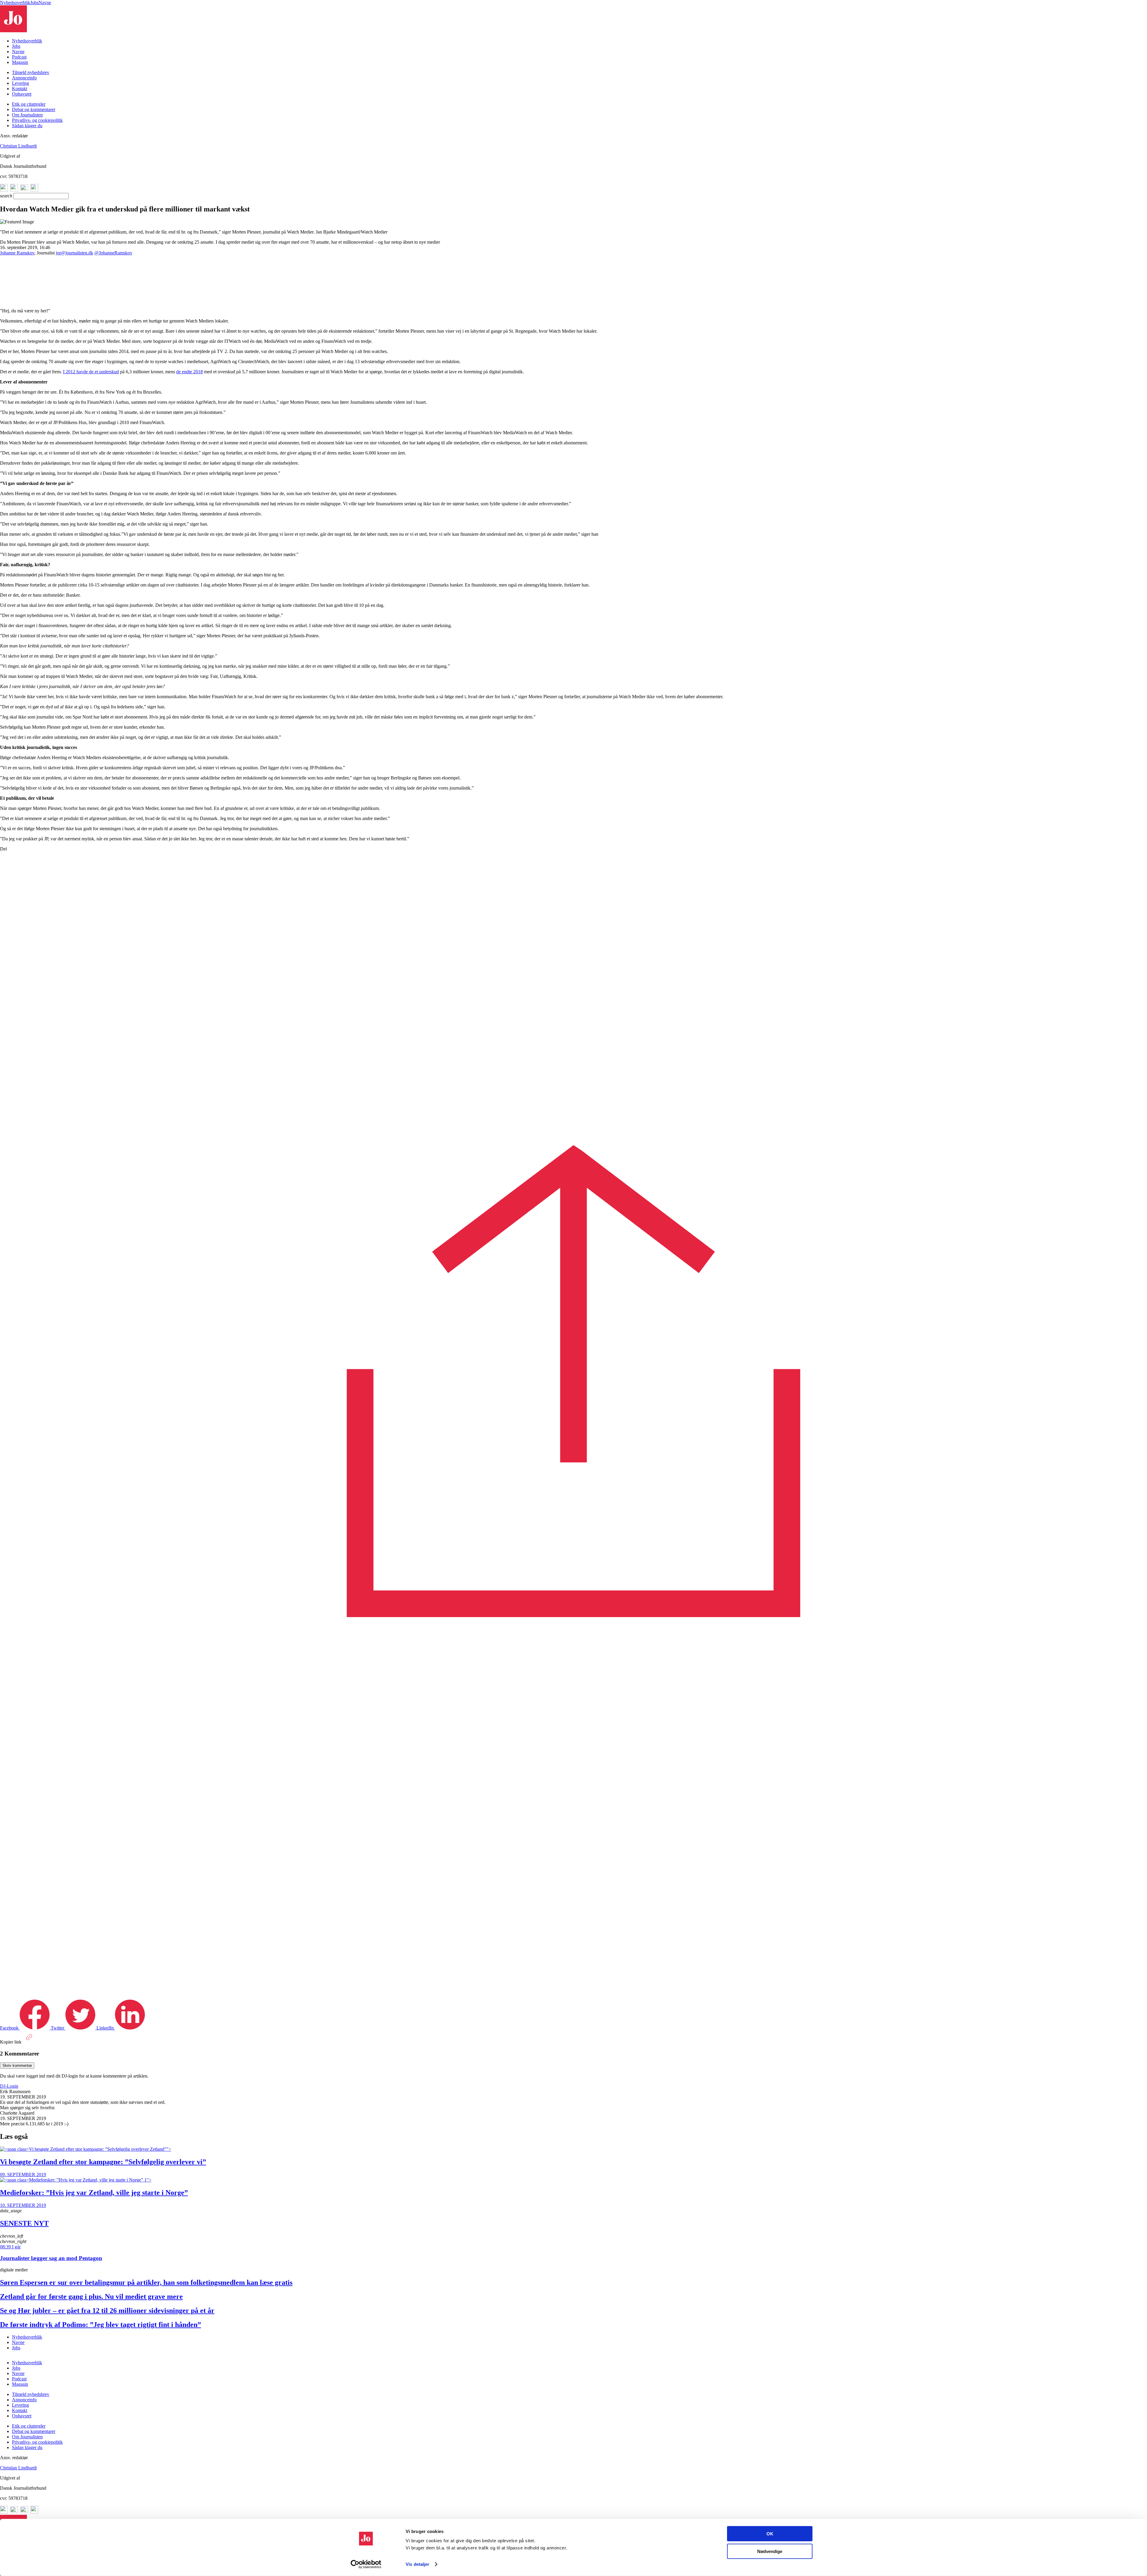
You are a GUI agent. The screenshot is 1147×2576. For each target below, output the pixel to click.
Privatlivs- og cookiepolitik (37, 120)
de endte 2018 (190, 372)
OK (770, 2534)
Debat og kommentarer (34, 109)
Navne (45, 3)
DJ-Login (9, 2086)
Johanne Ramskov (17, 253)
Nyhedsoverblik (15, 3)
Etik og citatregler (29, 104)
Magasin (20, 62)
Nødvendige (770, 2551)
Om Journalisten (27, 115)
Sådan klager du (27, 126)
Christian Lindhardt (18, 146)
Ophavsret (22, 94)
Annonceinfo (24, 78)
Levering (20, 83)
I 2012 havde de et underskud (91, 372)
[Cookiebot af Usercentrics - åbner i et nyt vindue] (366, 2564)
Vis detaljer (417, 2564)
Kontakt (20, 89)
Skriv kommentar (17, 2065)
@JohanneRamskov (113, 253)
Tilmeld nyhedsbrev (31, 72)
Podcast (19, 57)
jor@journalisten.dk (75, 253)
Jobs (34, 3)
